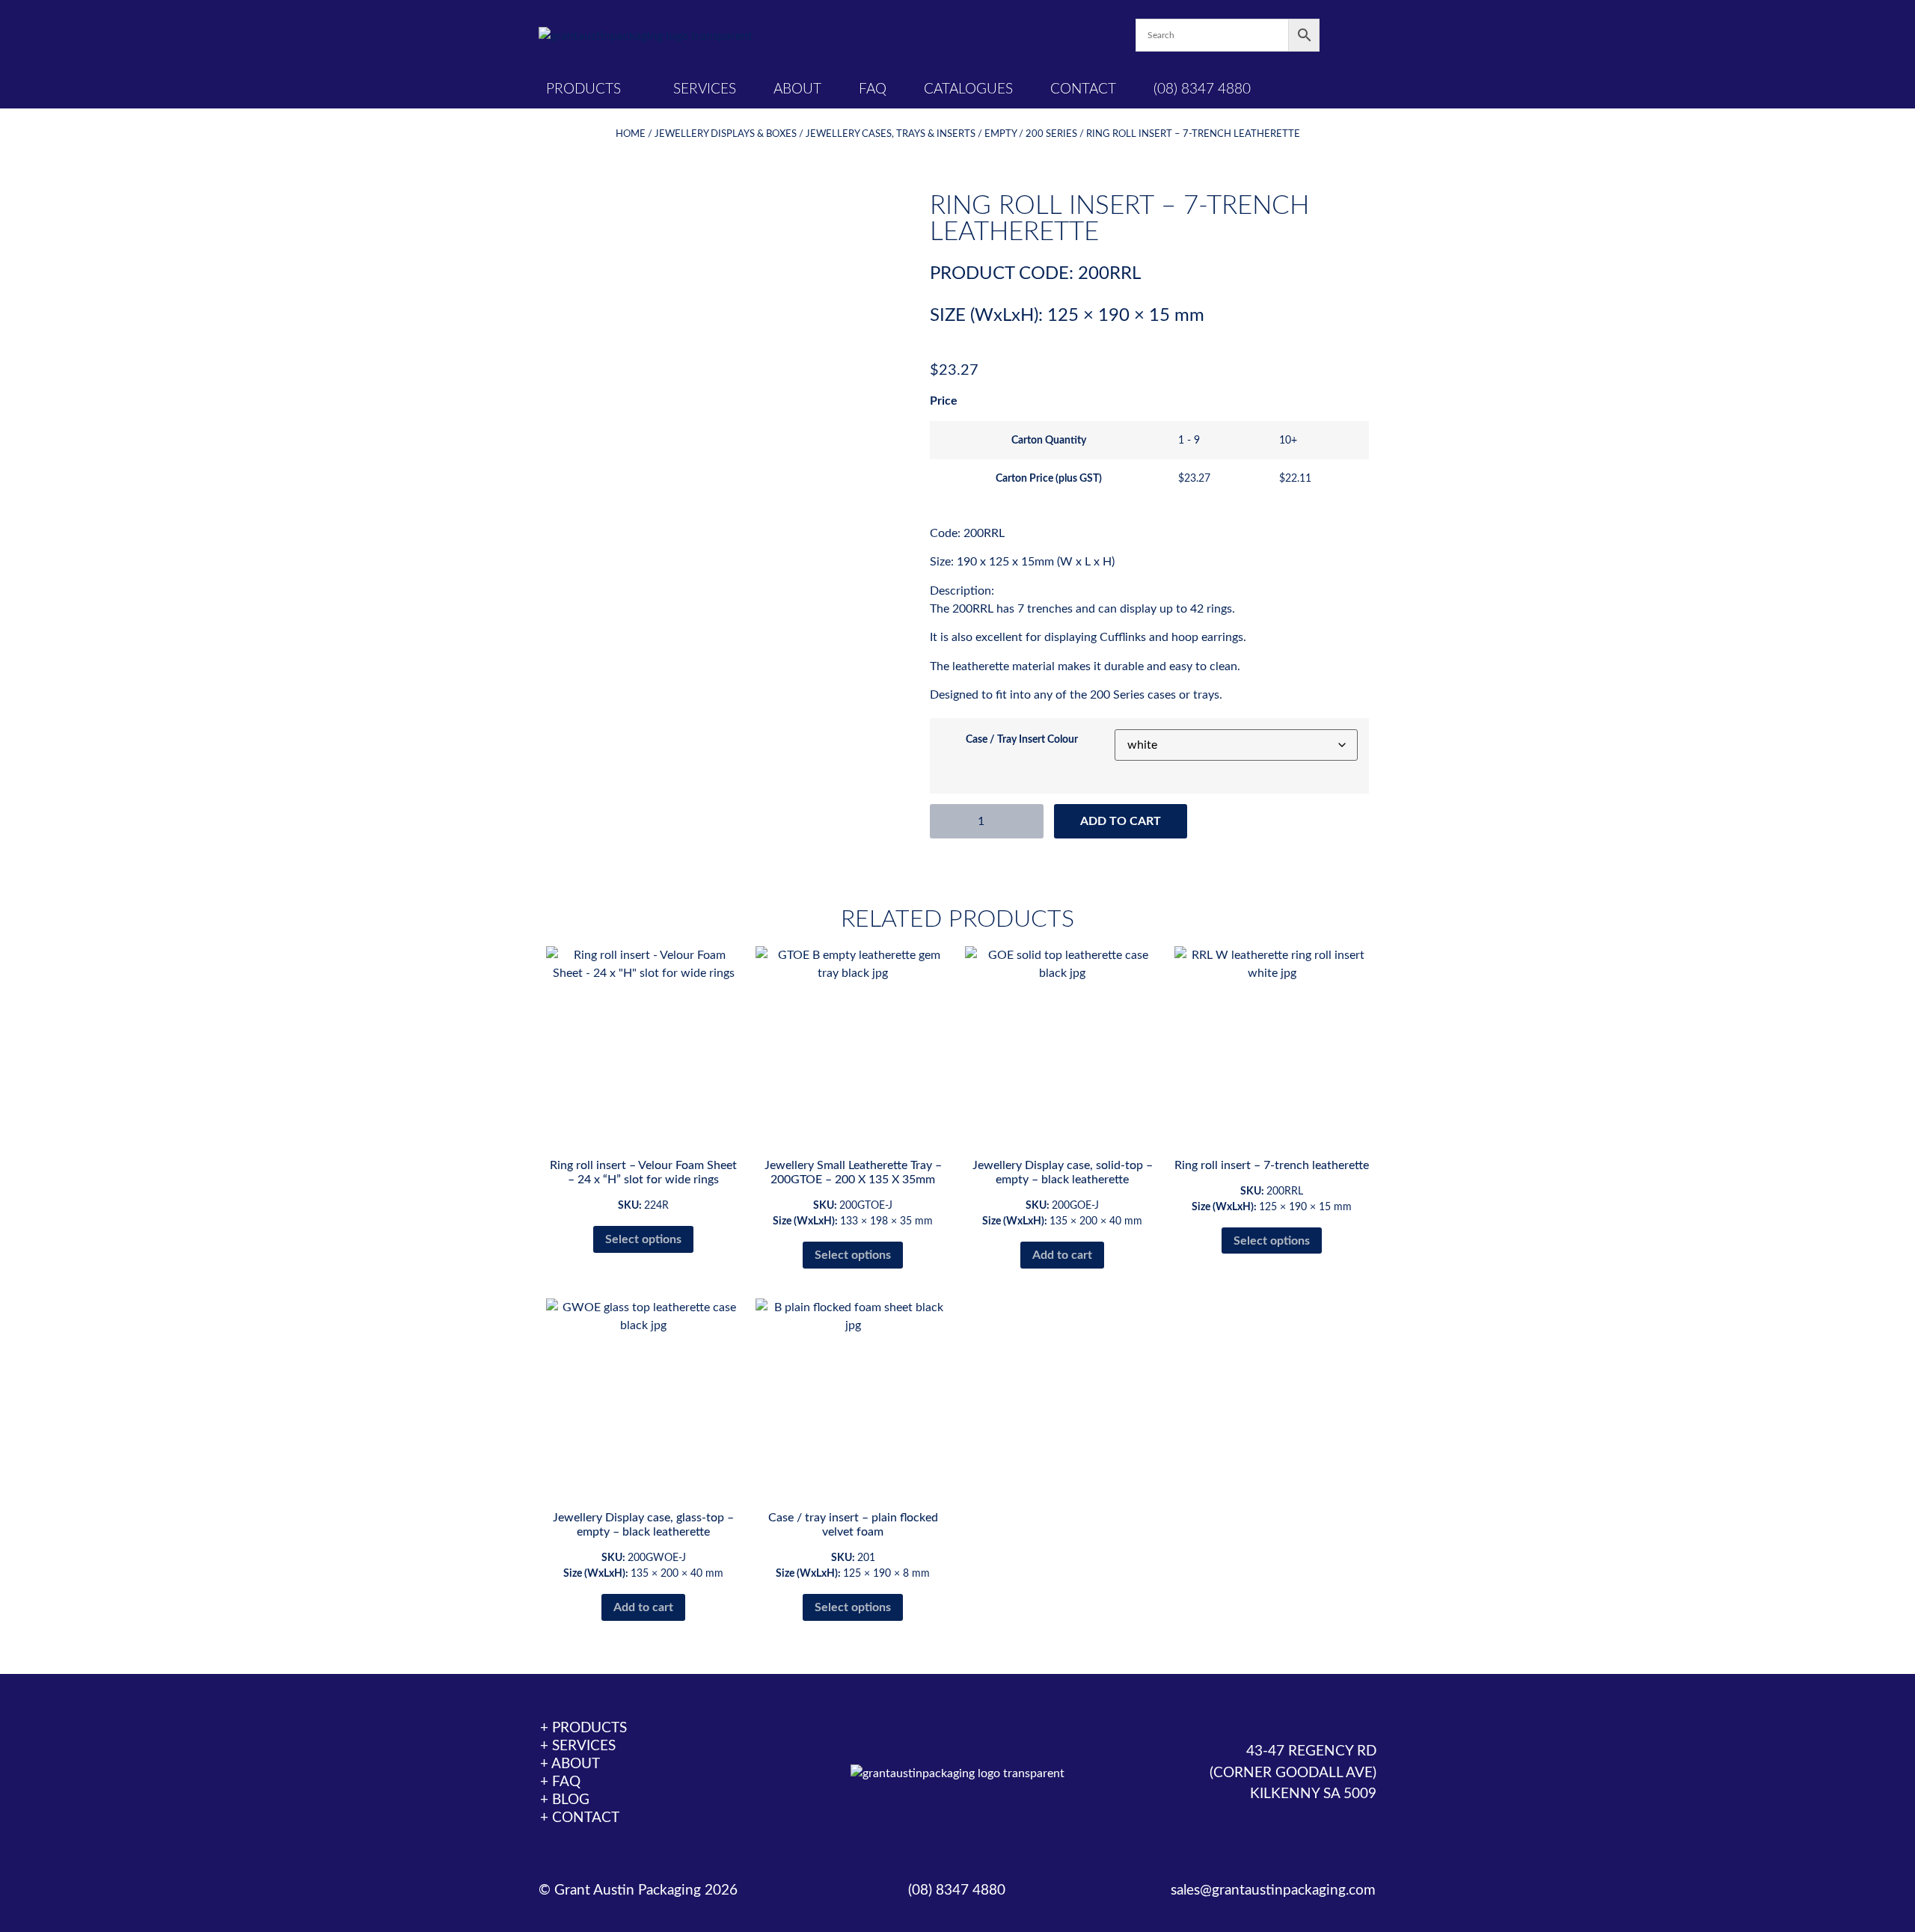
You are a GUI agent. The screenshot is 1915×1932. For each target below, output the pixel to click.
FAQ (873, 89)
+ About (570, 1764)
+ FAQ (560, 1782)
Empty (1001, 134)
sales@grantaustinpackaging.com (1273, 1890)
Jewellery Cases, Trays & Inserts (891, 134)
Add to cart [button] (1062, 1255)
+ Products (583, 1728)
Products (583, 89)
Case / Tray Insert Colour (1022, 740)
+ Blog (565, 1800)
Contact (1083, 89)
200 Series (1051, 134)
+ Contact (580, 1818)
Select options (643, 1239)
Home (631, 134)
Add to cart (1121, 821)
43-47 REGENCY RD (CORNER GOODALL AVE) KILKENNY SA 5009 (1293, 1773)
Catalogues (968, 89)
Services (705, 89)
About (797, 89)
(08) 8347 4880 (1202, 89)
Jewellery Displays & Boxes (726, 134)
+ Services (578, 1746)
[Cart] (1348, 36)
